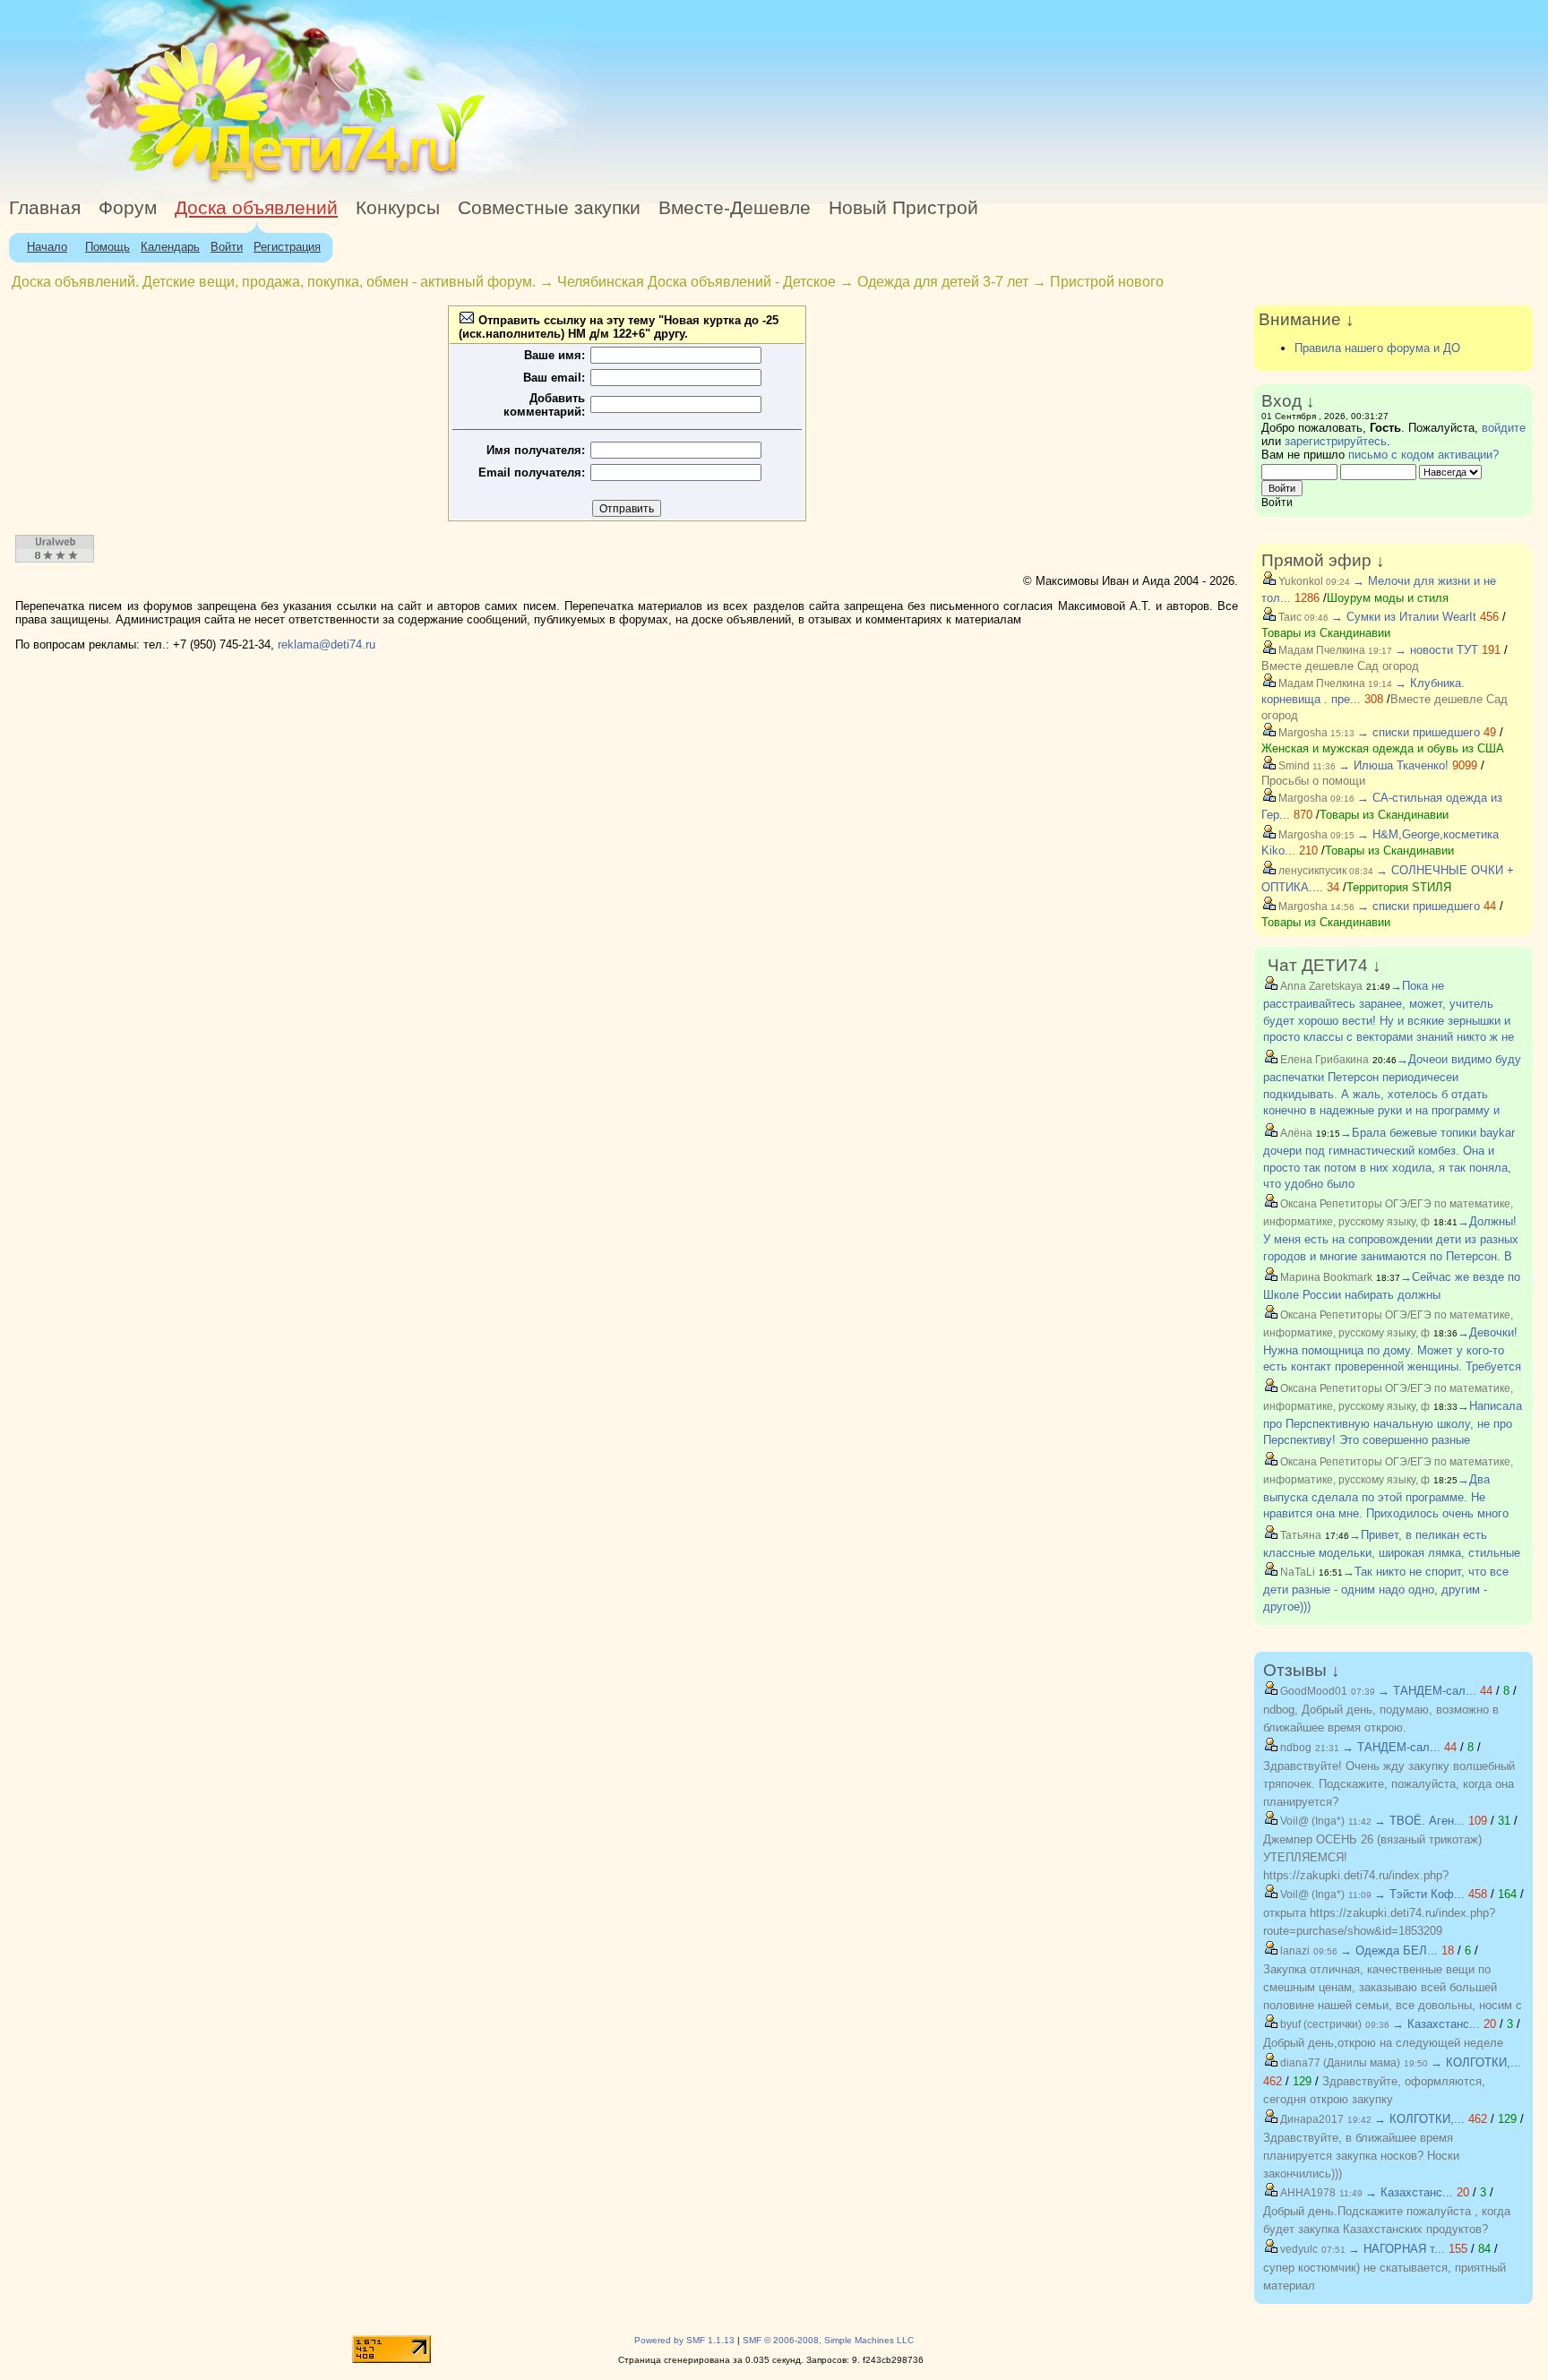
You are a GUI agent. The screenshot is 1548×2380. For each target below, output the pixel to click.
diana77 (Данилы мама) (1339, 2063)
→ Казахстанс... (1436, 2024)
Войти (227, 247)
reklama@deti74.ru (327, 644)
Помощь (107, 247)
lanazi (1294, 1951)
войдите (1504, 428)
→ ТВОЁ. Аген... (1419, 1821)
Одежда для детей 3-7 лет (943, 282)
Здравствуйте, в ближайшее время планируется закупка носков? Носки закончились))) (1361, 2156)
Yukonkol (1299, 581)
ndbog (1294, 1748)
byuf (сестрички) (1320, 2024)
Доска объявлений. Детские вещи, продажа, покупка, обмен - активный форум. (274, 282)
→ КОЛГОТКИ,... (1476, 2062)
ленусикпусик (1311, 871)
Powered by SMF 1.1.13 (684, 2340)
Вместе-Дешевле (735, 208)
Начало (47, 247)
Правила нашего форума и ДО (1377, 348)
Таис (1289, 617)
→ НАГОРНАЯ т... (1397, 2249)
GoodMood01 (1312, 1691)
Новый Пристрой (903, 208)
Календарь (170, 247)
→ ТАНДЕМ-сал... (1427, 1691)
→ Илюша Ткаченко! (1393, 765)
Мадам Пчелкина (1320, 650)
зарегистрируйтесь (1336, 441)
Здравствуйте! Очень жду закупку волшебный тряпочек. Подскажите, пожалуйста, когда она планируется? (1389, 1784)
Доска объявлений (256, 208)
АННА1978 (1307, 2193)
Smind (1293, 766)
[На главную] (164, 183)
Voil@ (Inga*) (1311, 1821)
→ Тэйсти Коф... (1419, 1894)
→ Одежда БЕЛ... (1389, 1950)
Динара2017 (1311, 2119)
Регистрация (287, 247)
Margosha (1302, 733)
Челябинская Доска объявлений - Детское (697, 282)
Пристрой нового (1107, 282)
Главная (45, 208)
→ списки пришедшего (1419, 732)
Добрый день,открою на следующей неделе (1383, 2043)
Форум (128, 208)
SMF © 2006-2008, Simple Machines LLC (828, 2340)
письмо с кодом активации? (1423, 455)
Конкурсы (398, 208)
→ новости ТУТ (1436, 650)
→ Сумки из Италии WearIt (1406, 617)
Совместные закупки (549, 208)
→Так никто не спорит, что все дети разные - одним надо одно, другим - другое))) (1386, 1589)
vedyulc (1298, 2249)
